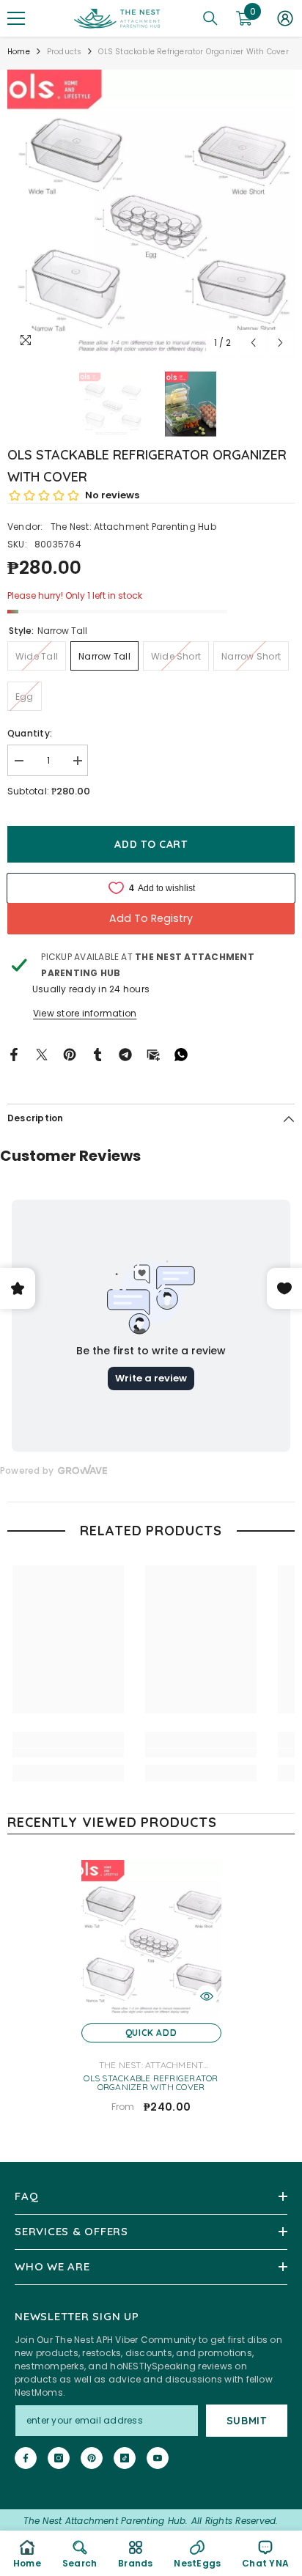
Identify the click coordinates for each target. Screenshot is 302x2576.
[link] (68, 1753)
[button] (253, 343)
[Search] (210, 18)
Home (19, 52)
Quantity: (30, 733)
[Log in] (285, 18)
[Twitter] (42, 1053)
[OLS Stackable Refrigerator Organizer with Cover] (151, 1938)
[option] (151, 213)
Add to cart (150, 844)
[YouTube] (158, 2458)
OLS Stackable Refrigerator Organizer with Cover (151, 2083)
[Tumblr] (97, 1053)
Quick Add (151, 2033)
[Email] (153, 1053)
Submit (247, 2421)
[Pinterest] (70, 1053)
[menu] (16, 18)
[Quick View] (207, 1996)
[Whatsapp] (181, 1053)
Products (65, 52)
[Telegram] (125, 1053)
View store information (85, 1013)
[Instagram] (59, 2458)
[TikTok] (125, 2458)
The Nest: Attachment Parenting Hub (133, 527)
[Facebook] (14, 1053)
